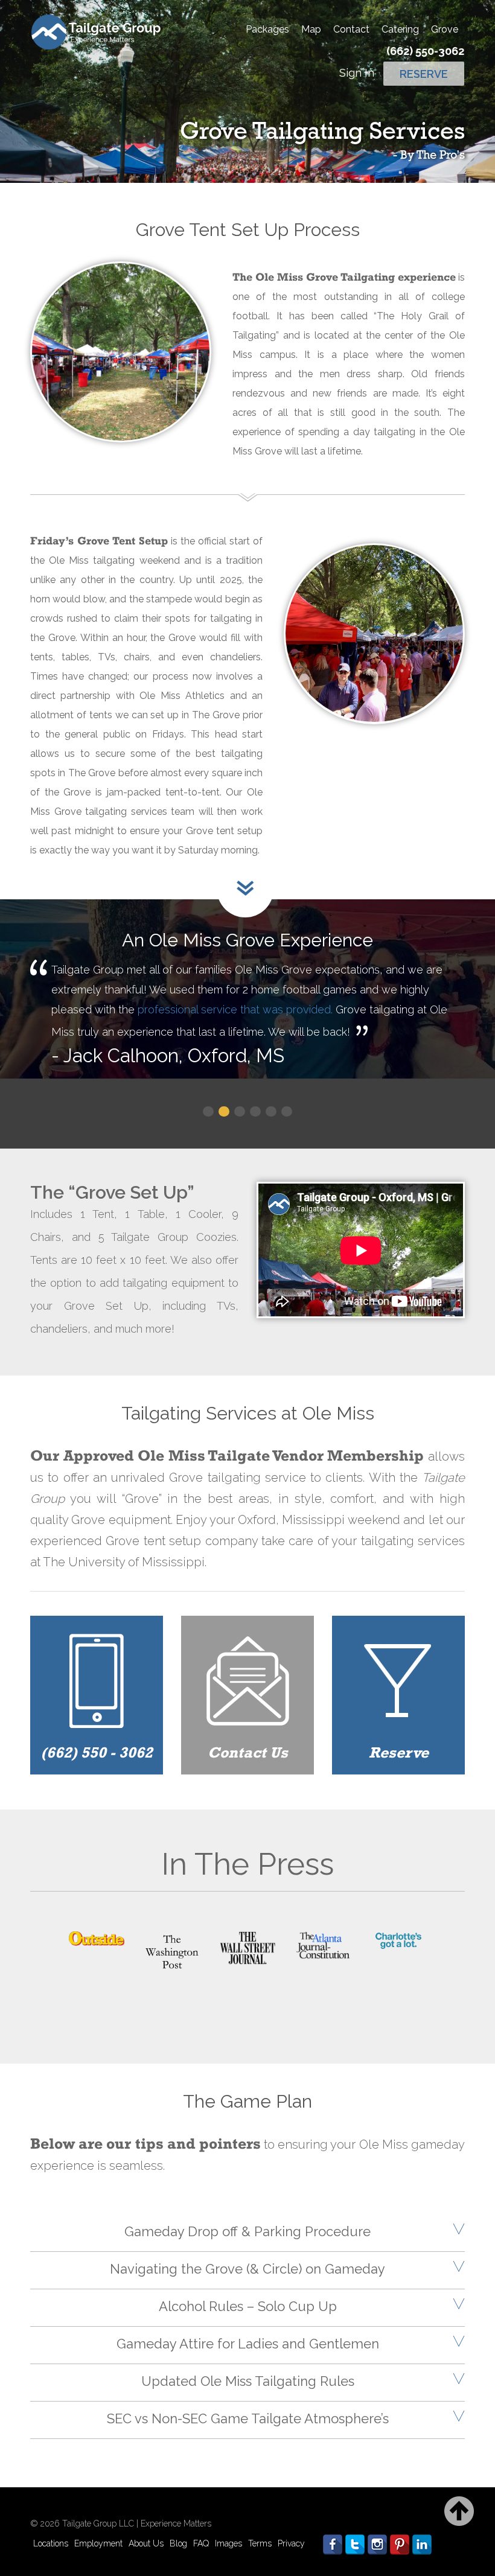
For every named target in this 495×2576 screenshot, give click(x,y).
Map (311, 29)
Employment (98, 2543)
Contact (351, 29)
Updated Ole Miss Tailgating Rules (248, 2381)
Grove (445, 29)
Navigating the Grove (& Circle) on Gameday (247, 2269)
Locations (51, 2543)
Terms (260, 2543)
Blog (178, 2543)
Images (228, 2543)
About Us (146, 2543)
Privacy (291, 2543)
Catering (400, 29)
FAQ (201, 2543)
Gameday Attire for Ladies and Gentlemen (248, 2344)
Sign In (357, 73)
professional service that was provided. (235, 1009)
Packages (267, 29)
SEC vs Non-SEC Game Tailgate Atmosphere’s (248, 2418)
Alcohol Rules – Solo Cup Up (248, 2306)
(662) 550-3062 (425, 51)
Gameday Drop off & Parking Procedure (247, 2231)
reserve (424, 74)
